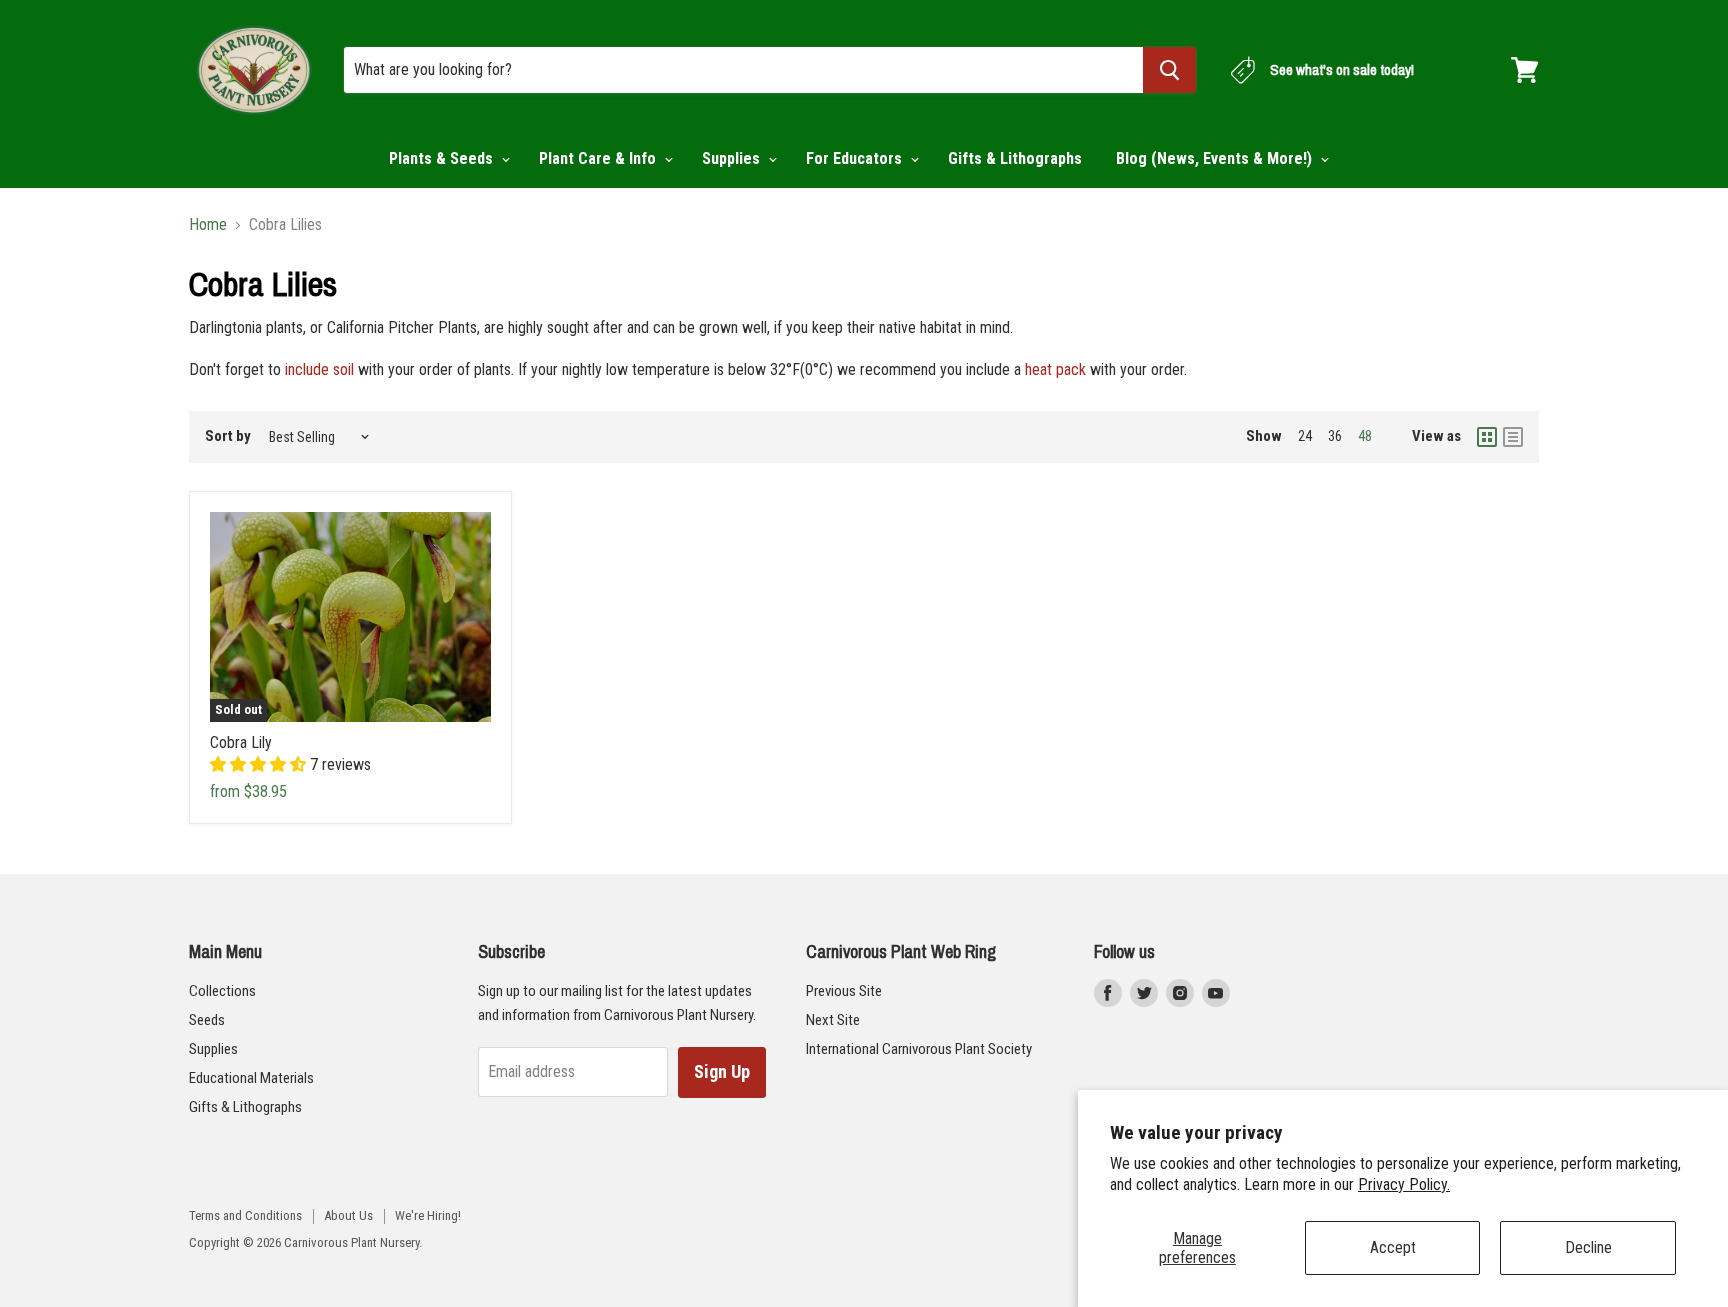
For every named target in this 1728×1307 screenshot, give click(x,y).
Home (208, 225)
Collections (222, 991)
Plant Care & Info (599, 158)
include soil (319, 369)
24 (1305, 436)
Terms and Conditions (245, 1215)
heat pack (1055, 369)
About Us (348, 1215)
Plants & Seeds (443, 158)
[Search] (1169, 70)
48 (1365, 436)
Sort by (228, 436)
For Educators (856, 158)
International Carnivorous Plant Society (919, 1049)
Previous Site (844, 991)
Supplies (733, 158)
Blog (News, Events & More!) (1216, 158)
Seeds (207, 1020)
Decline (1588, 1247)
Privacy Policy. (1404, 1184)
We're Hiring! (428, 1215)
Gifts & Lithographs (1015, 158)
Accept (1393, 1247)
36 (1335, 436)
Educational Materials (251, 1078)
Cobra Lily (241, 742)
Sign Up (722, 1071)
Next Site (833, 1020)
